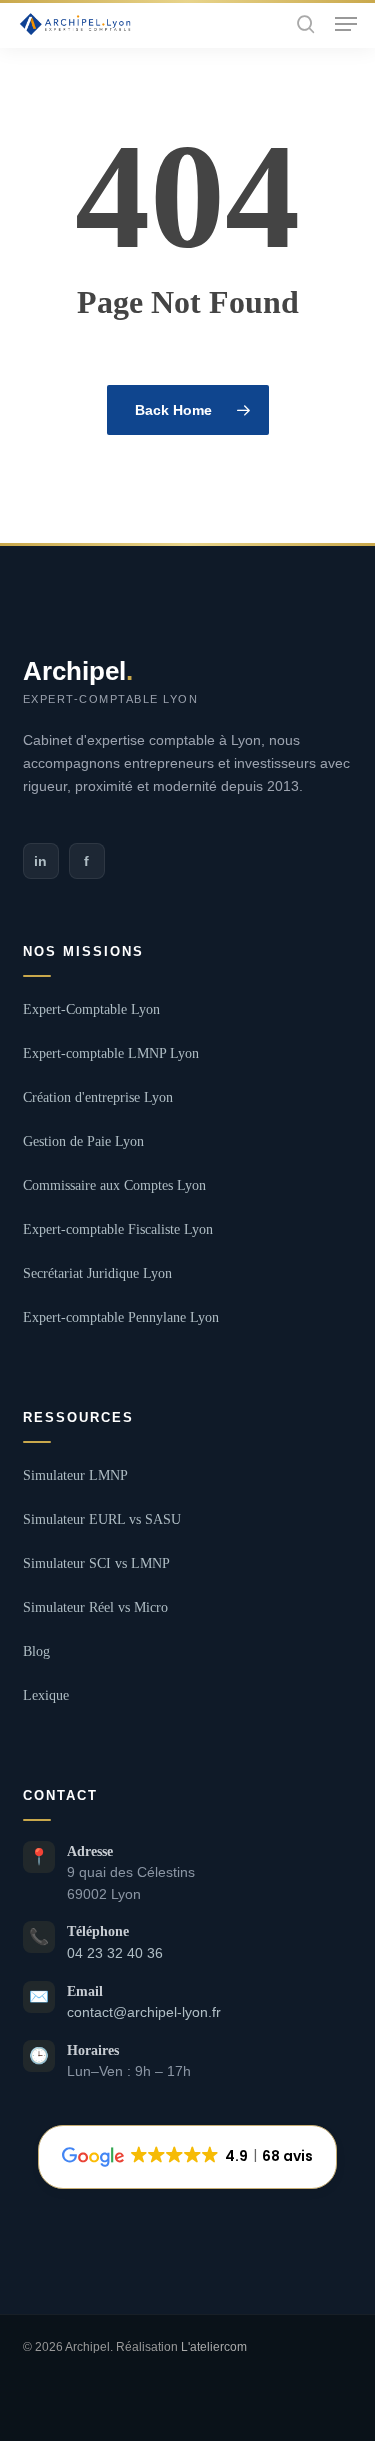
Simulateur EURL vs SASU (102, 1519)
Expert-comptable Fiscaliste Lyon (118, 1229)
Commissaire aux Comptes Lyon (114, 1185)
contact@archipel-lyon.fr (144, 2012)
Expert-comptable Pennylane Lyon (121, 1317)
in (40, 861)
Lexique (46, 1695)
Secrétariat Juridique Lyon (97, 1273)
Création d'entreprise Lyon (98, 1097)
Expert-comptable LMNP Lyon (111, 1053)
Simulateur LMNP (75, 1475)
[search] (306, 24)
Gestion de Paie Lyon (83, 1141)
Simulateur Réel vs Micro (95, 1607)
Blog (36, 1651)
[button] (346, 24)
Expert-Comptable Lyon (91, 1009)
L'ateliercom (214, 2347)
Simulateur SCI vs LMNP (96, 1563)
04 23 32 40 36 (115, 1953)
